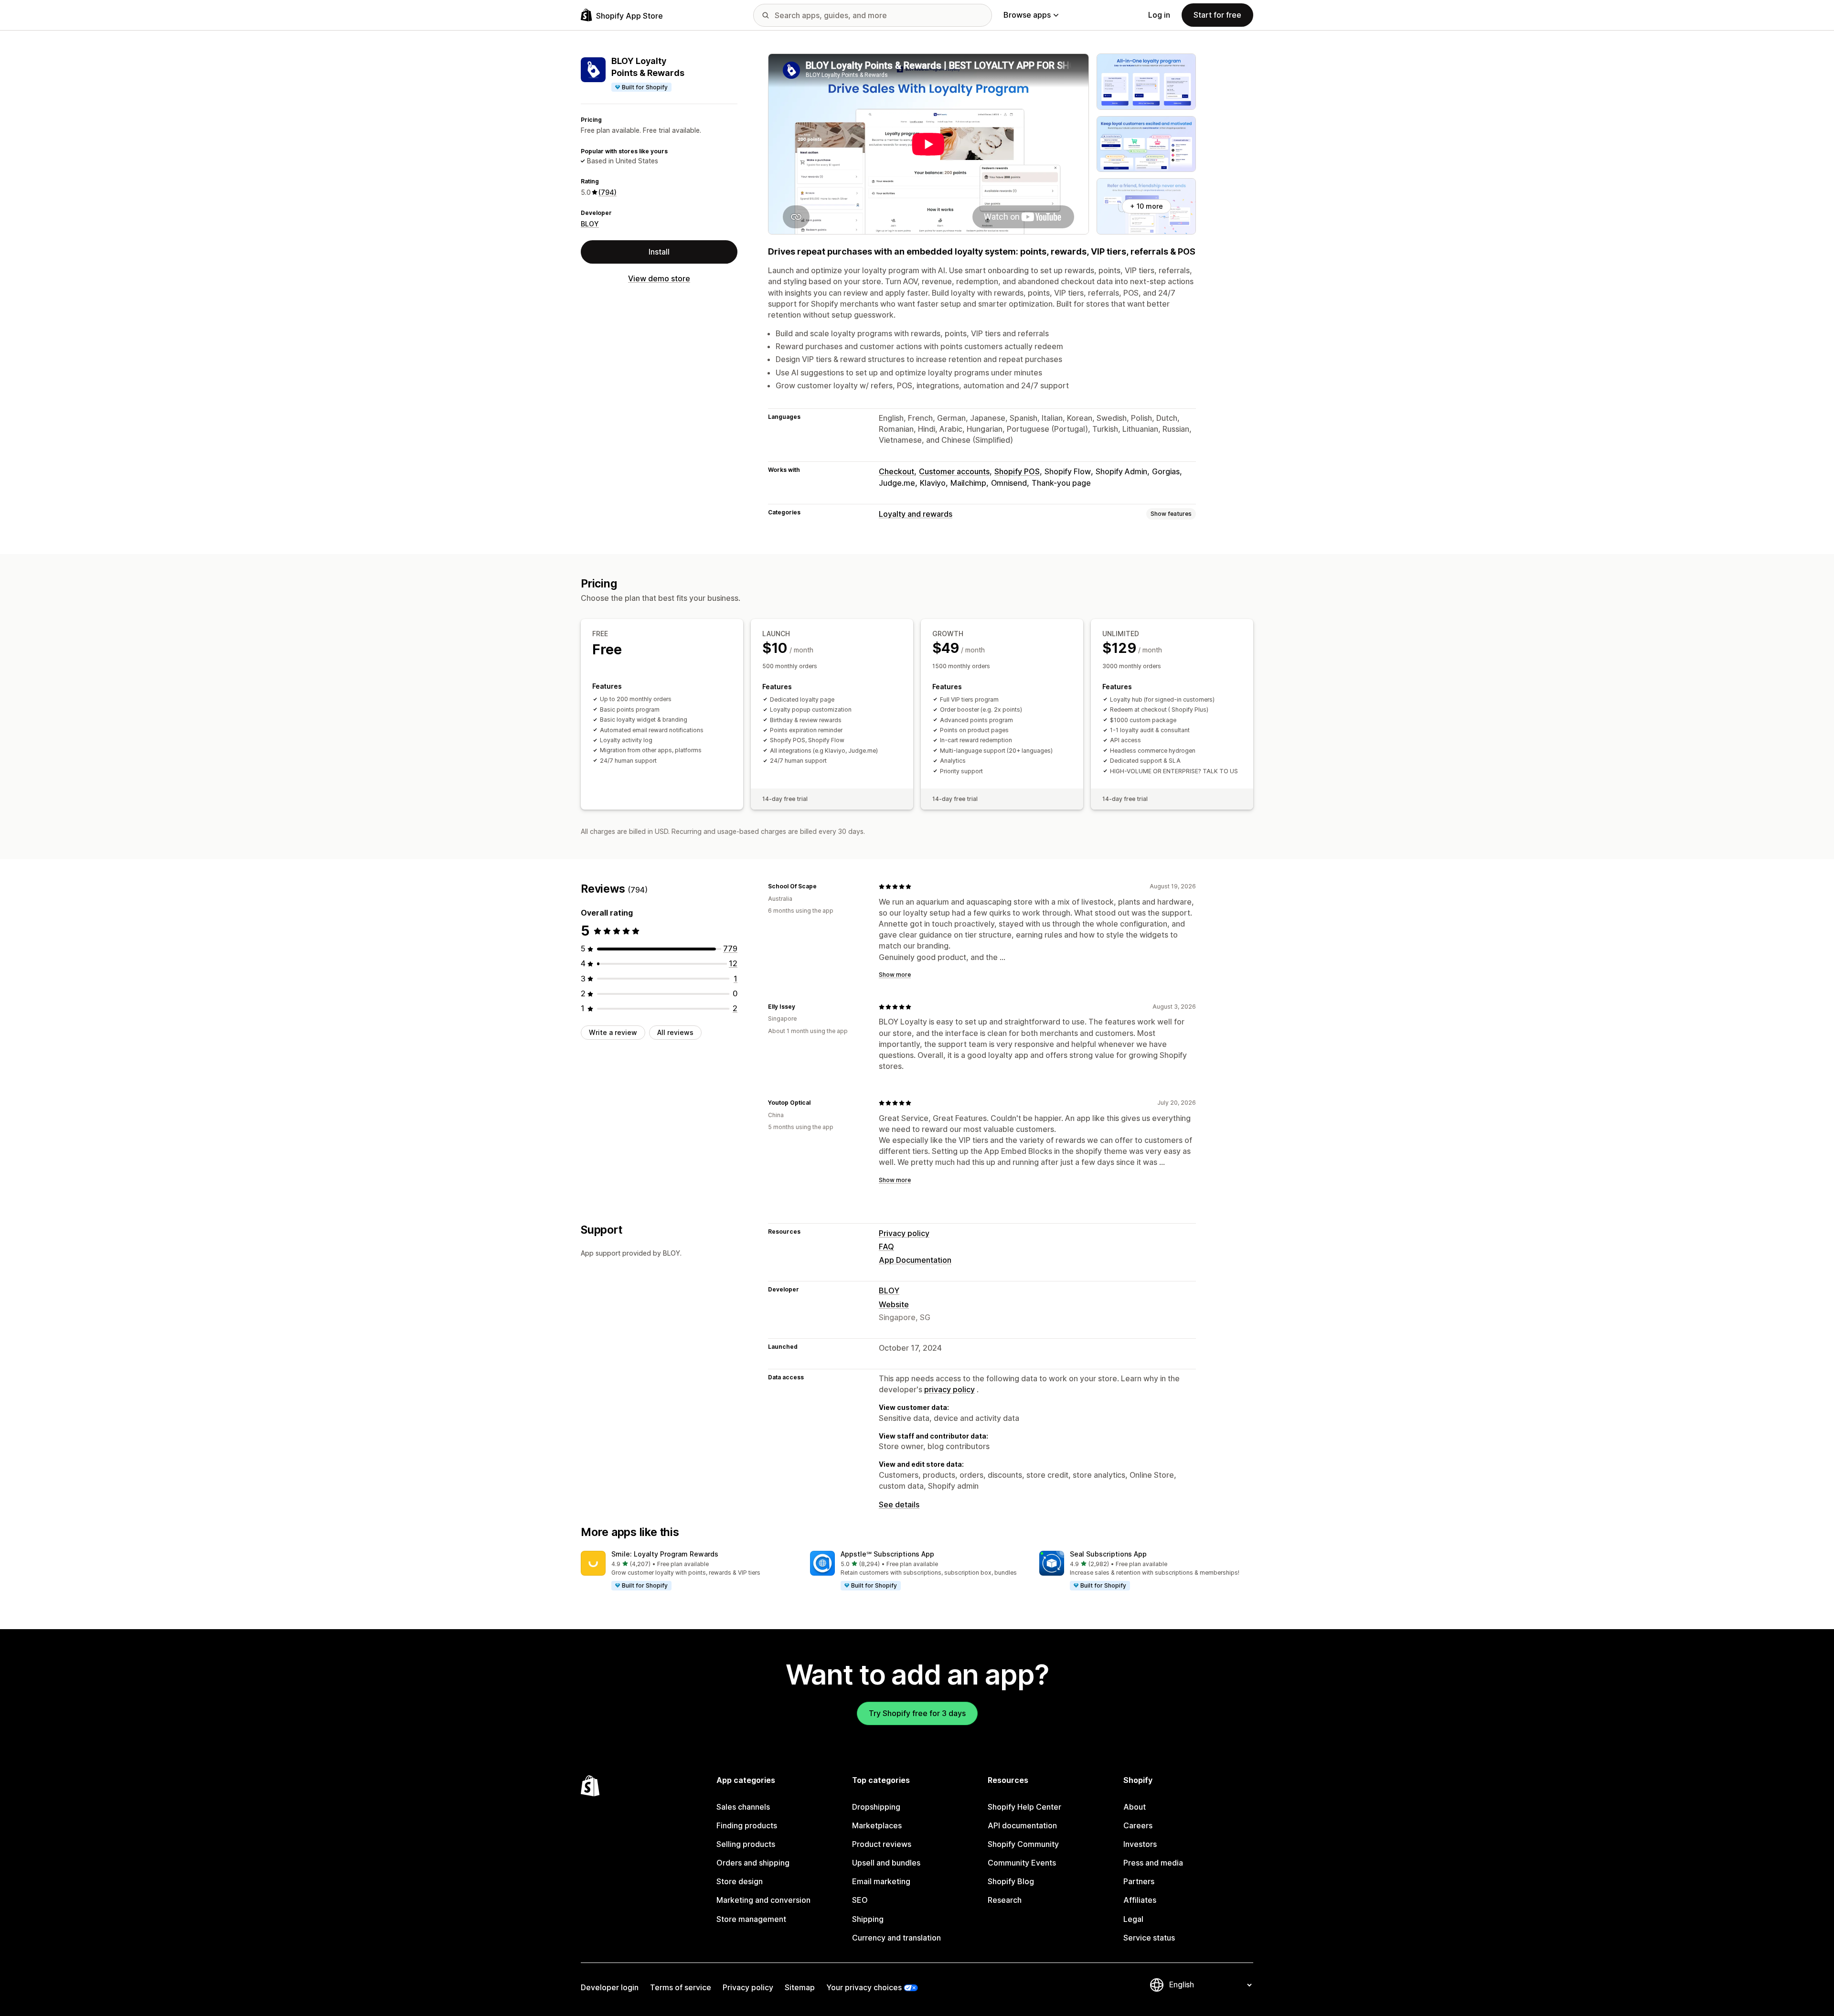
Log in (1159, 15)
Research (1005, 1900)
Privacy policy (904, 1233)
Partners (1139, 1881)
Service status (1149, 1938)
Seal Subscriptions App (1108, 1554)
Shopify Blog (1011, 1881)
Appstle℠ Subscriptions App (887, 1554)
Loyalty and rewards (916, 514)
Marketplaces (877, 1825)
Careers (1138, 1825)
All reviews (675, 1032)
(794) (608, 192)
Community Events (1022, 1863)
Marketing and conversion (763, 1900)
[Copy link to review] (822, 886)
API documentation (1022, 1825)
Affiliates (1140, 1900)
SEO (860, 1900)
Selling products (746, 1844)
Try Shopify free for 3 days (917, 1713)
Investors (1140, 1844)
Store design (740, 1881)
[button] (688, 1571)
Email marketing (881, 1881)
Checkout (896, 471)
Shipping (868, 1919)
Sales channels (743, 1807)
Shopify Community (1023, 1844)
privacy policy (949, 1389)
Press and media (1153, 1863)
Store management (751, 1919)
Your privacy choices (864, 1987)
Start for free (1217, 15)
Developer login (610, 1987)
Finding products (747, 1825)
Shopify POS (1017, 471)
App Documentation (915, 1260)
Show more (895, 975)
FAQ (886, 1247)
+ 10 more (1146, 206)
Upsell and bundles (886, 1863)
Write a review (613, 1032)
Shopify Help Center (1024, 1807)
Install (659, 251)
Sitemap (800, 1987)
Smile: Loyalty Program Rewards (665, 1554)
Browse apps (1027, 15)
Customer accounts (954, 471)
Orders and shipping (753, 1863)
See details (899, 1504)
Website (894, 1304)
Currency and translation (896, 1938)
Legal (1133, 1919)
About (1135, 1807)
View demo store (659, 278)
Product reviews (882, 1844)
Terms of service (681, 1987)
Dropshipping (876, 1807)
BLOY (590, 223)
